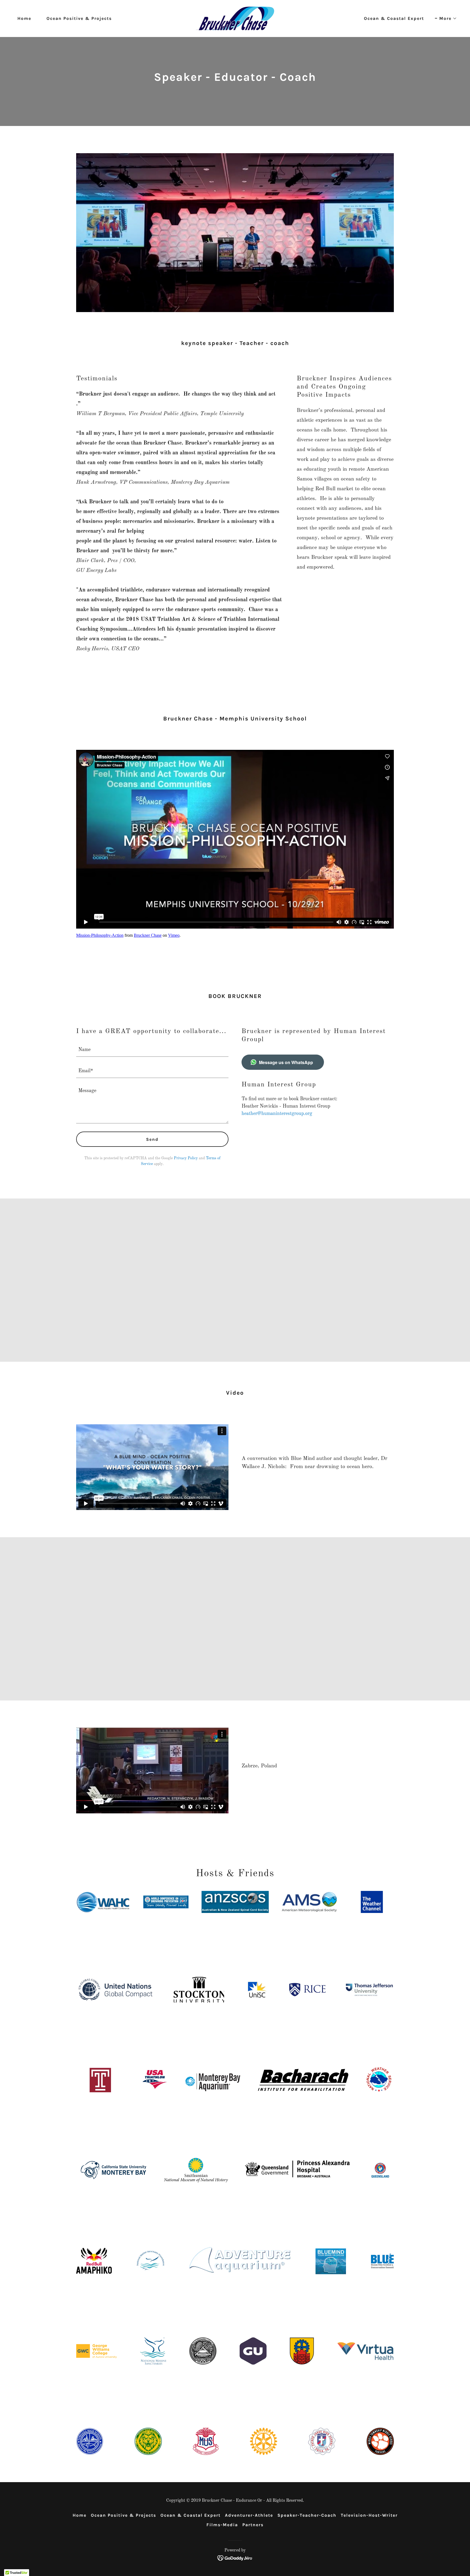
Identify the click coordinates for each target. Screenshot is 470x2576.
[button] (446, 19)
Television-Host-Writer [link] (369, 2515)
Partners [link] (253, 2525)
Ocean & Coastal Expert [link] (394, 18)
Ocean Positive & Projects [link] (79, 18)
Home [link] (24, 18)
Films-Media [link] (222, 2525)
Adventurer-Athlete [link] (249, 2515)
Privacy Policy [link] (186, 1158)
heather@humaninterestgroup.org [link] (277, 1114)
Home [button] (80, 2515)
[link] (235, 18)
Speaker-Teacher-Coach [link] (307, 2515)
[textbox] (152, 1049)
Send (152, 1139)
